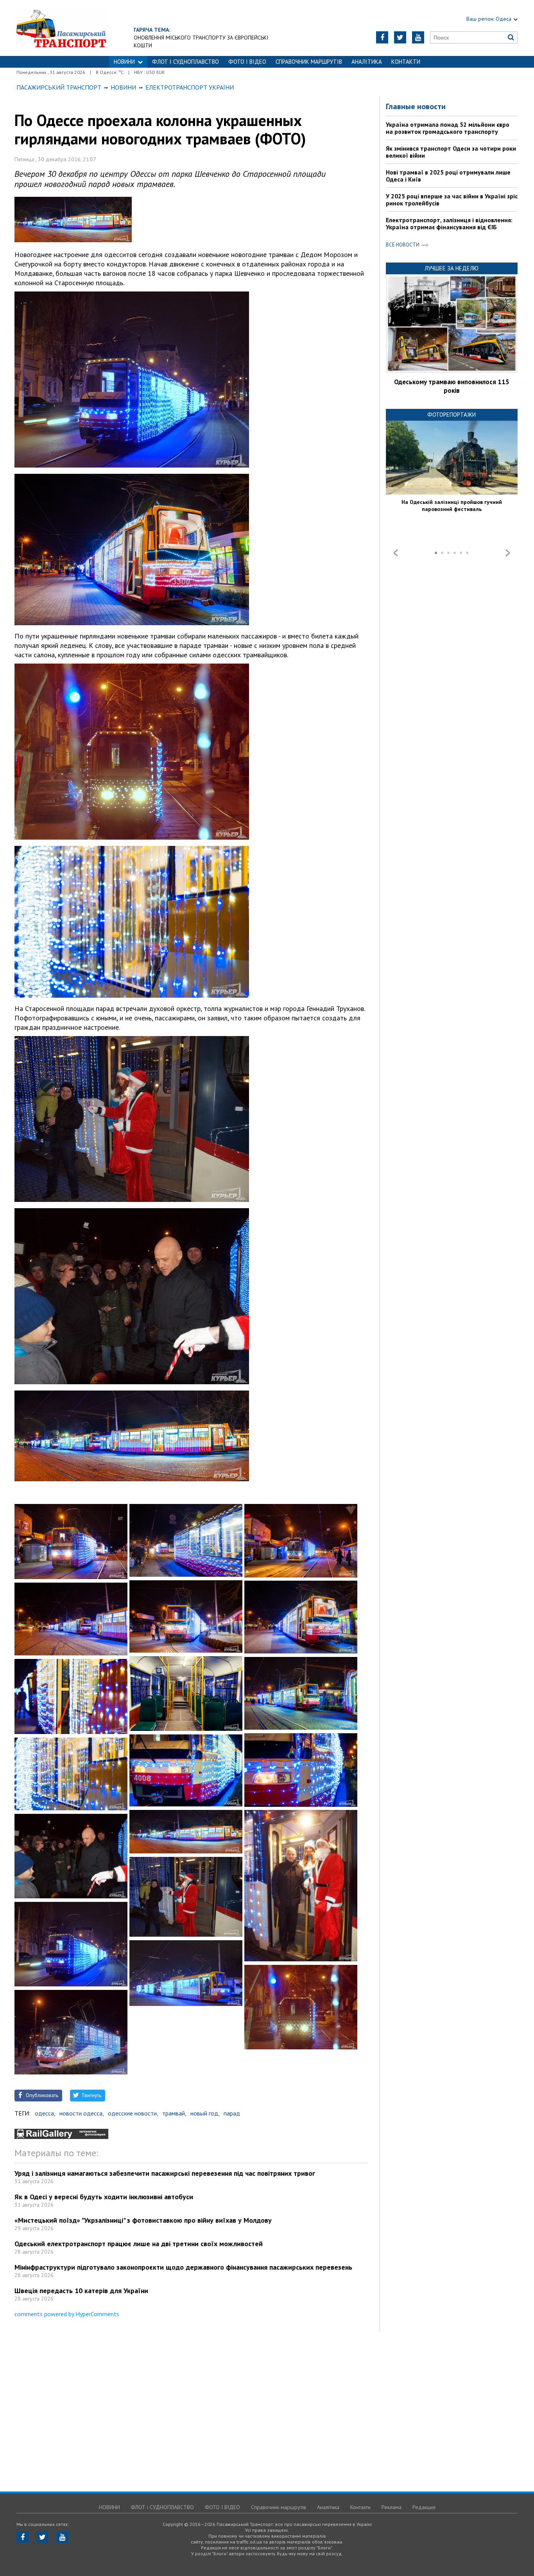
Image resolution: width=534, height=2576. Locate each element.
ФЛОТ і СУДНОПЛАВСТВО (185, 62)
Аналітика (367, 62)
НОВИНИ (124, 62)
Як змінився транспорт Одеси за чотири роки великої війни (451, 152)
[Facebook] (382, 37)
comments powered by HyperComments (67, 2314)
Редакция (424, 2507)
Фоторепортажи (452, 415)
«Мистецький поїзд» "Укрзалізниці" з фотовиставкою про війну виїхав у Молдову (143, 2220)
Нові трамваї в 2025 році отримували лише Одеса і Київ (448, 176)
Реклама (392, 2507)
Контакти (406, 62)
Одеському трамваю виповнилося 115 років (452, 386)
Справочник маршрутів (309, 62)
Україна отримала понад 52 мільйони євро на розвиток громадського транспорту (448, 128)
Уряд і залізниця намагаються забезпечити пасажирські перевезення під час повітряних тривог (165, 2173)
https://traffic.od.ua (61, 28)
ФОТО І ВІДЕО (247, 62)
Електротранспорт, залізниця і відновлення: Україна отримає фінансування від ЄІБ (449, 223)
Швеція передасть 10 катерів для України (81, 2291)
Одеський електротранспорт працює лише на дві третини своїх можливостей (139, 2244)
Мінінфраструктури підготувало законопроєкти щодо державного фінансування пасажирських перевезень (183, 2267)
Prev (396, 553)
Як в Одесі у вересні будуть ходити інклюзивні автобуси (104, 2197)
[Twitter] (400, 37)
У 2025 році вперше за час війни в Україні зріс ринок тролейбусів (452, 200)
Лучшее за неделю (452, 268)
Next (508, 553)
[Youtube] (418, 37)
